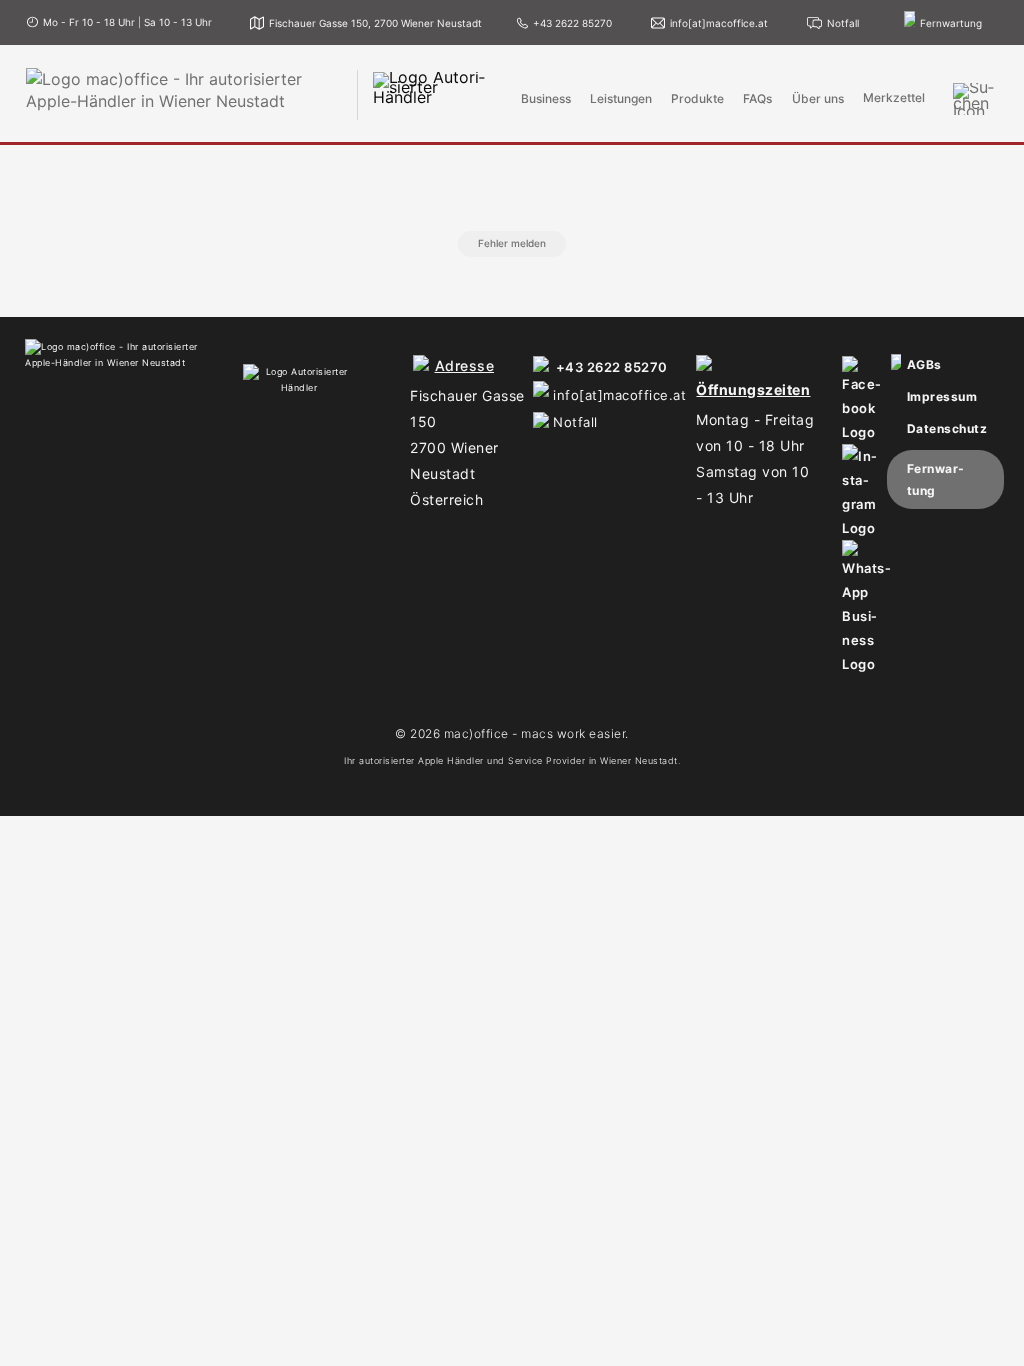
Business (546, 99)
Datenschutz (947, 428)
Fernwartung (936, 479)
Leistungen (621, 99)
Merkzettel (894, 98)
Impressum (942, 396)
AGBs (924, 364)
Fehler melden (512, 243)
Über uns (818, 99)
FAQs (757, 99)
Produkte (697, 99)
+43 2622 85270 (612, 367)
